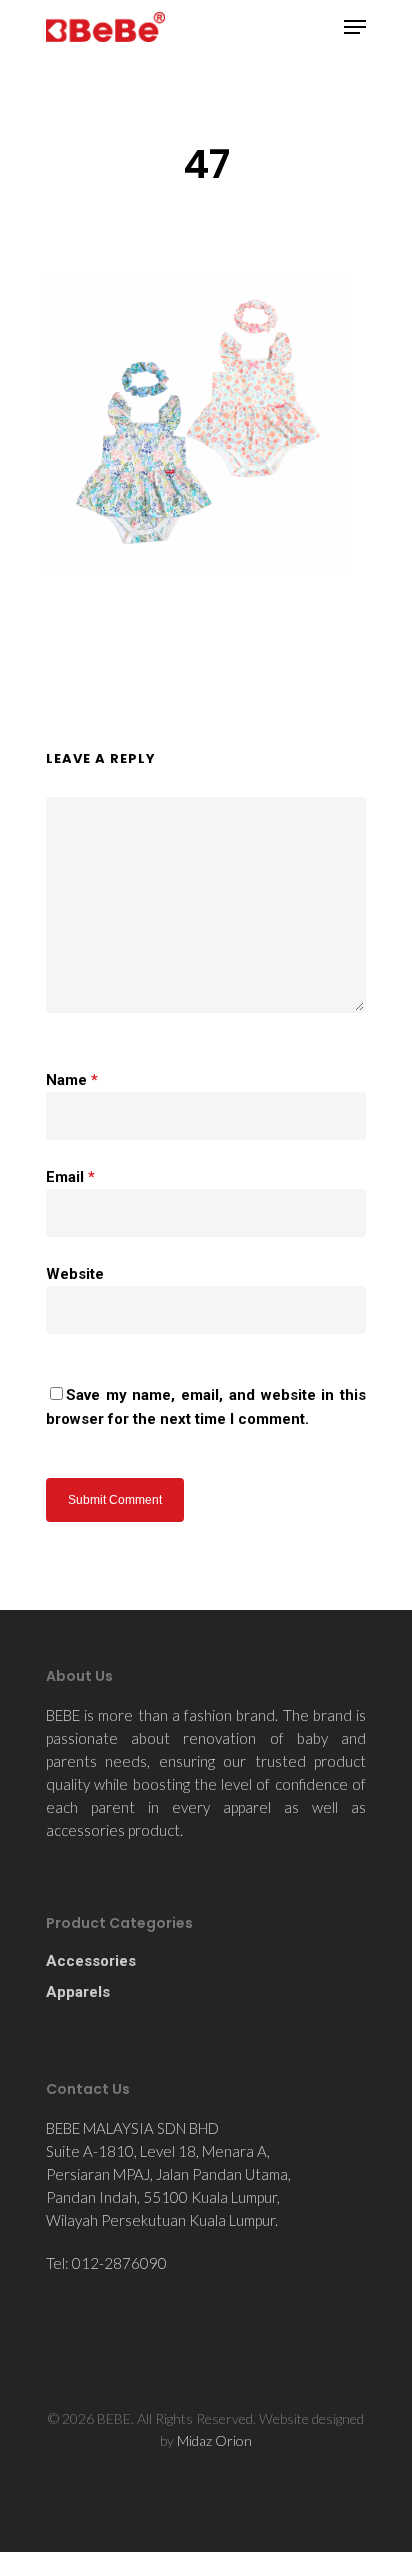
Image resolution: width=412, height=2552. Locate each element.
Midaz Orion (214, 2440)
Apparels (78, 1992)
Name (72, 1080)
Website (75, 1274)
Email (70, 1177)
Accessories (91, 1961)
